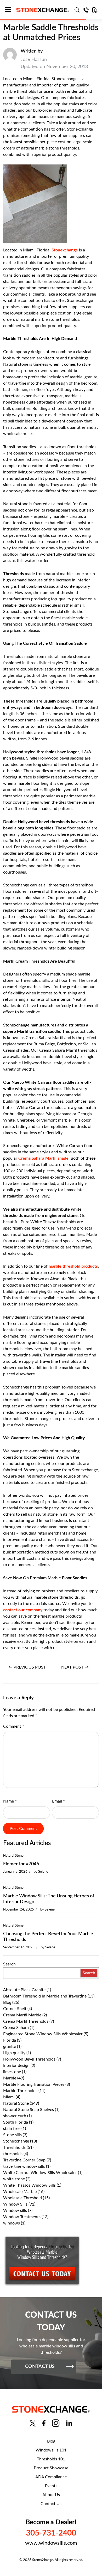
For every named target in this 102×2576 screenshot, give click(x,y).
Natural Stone (13, 1856)
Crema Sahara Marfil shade (43, 1158)
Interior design (16, 2066)
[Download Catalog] (95, 10)
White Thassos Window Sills (29, 2185)
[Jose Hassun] (10, 59)
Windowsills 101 (51, 2450)
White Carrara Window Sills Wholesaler (40, 2173)
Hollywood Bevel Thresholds (29, 2059)
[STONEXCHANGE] (43, 10)
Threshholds (14, 2147)
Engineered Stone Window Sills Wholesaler (43, 2034)
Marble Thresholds (20, 2091)
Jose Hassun (34, 60)
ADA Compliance (51, 2477)
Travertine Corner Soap (24, 2160)
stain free (12, 2129)
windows (12, 2223)
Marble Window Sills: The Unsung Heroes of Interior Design (49, 1899)
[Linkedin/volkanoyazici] (69, 2423)
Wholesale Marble (20, 2192)
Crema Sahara (16, 2028)
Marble (10, 2078)
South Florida (16, 2122)
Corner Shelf (15, 2009)
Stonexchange (16, 2141)
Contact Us (51, 2504)
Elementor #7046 (21, 1864)
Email (58, 1801)
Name (10, 1801)
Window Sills (15, 2204)
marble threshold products (73, 1266)
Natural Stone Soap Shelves (29, 2110)
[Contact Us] (86, 10)
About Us (51, 2495)
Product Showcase (51, 2468)
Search (9, 1964)
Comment (14, 1726)
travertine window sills (24, 2166)
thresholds (13, 2154)
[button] (10, 10)
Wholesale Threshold (22, 2198)
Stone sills (12, 2135)
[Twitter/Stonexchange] (33, 2423)
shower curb (15, 2116)
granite (10, 2047)
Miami (9, 2097)
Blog (7, 2002)
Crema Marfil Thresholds (26, 2021)
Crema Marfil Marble (22, 2015)
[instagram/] (56, 2423)
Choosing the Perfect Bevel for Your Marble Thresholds (48, 1937)
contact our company (23, 1610)
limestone (12, 2072)
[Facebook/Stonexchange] (44, 2423)
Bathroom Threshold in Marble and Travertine (45, 1996)
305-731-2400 (51, 2533)
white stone (14, 2179)
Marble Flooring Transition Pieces (34, 2084)
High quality (14, 2053)
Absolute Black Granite (24, 1990)
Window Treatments (22, 2217)
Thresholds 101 (51, 2459)
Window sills (15, 2211)
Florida (10, 2040)
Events (51, 2486)
